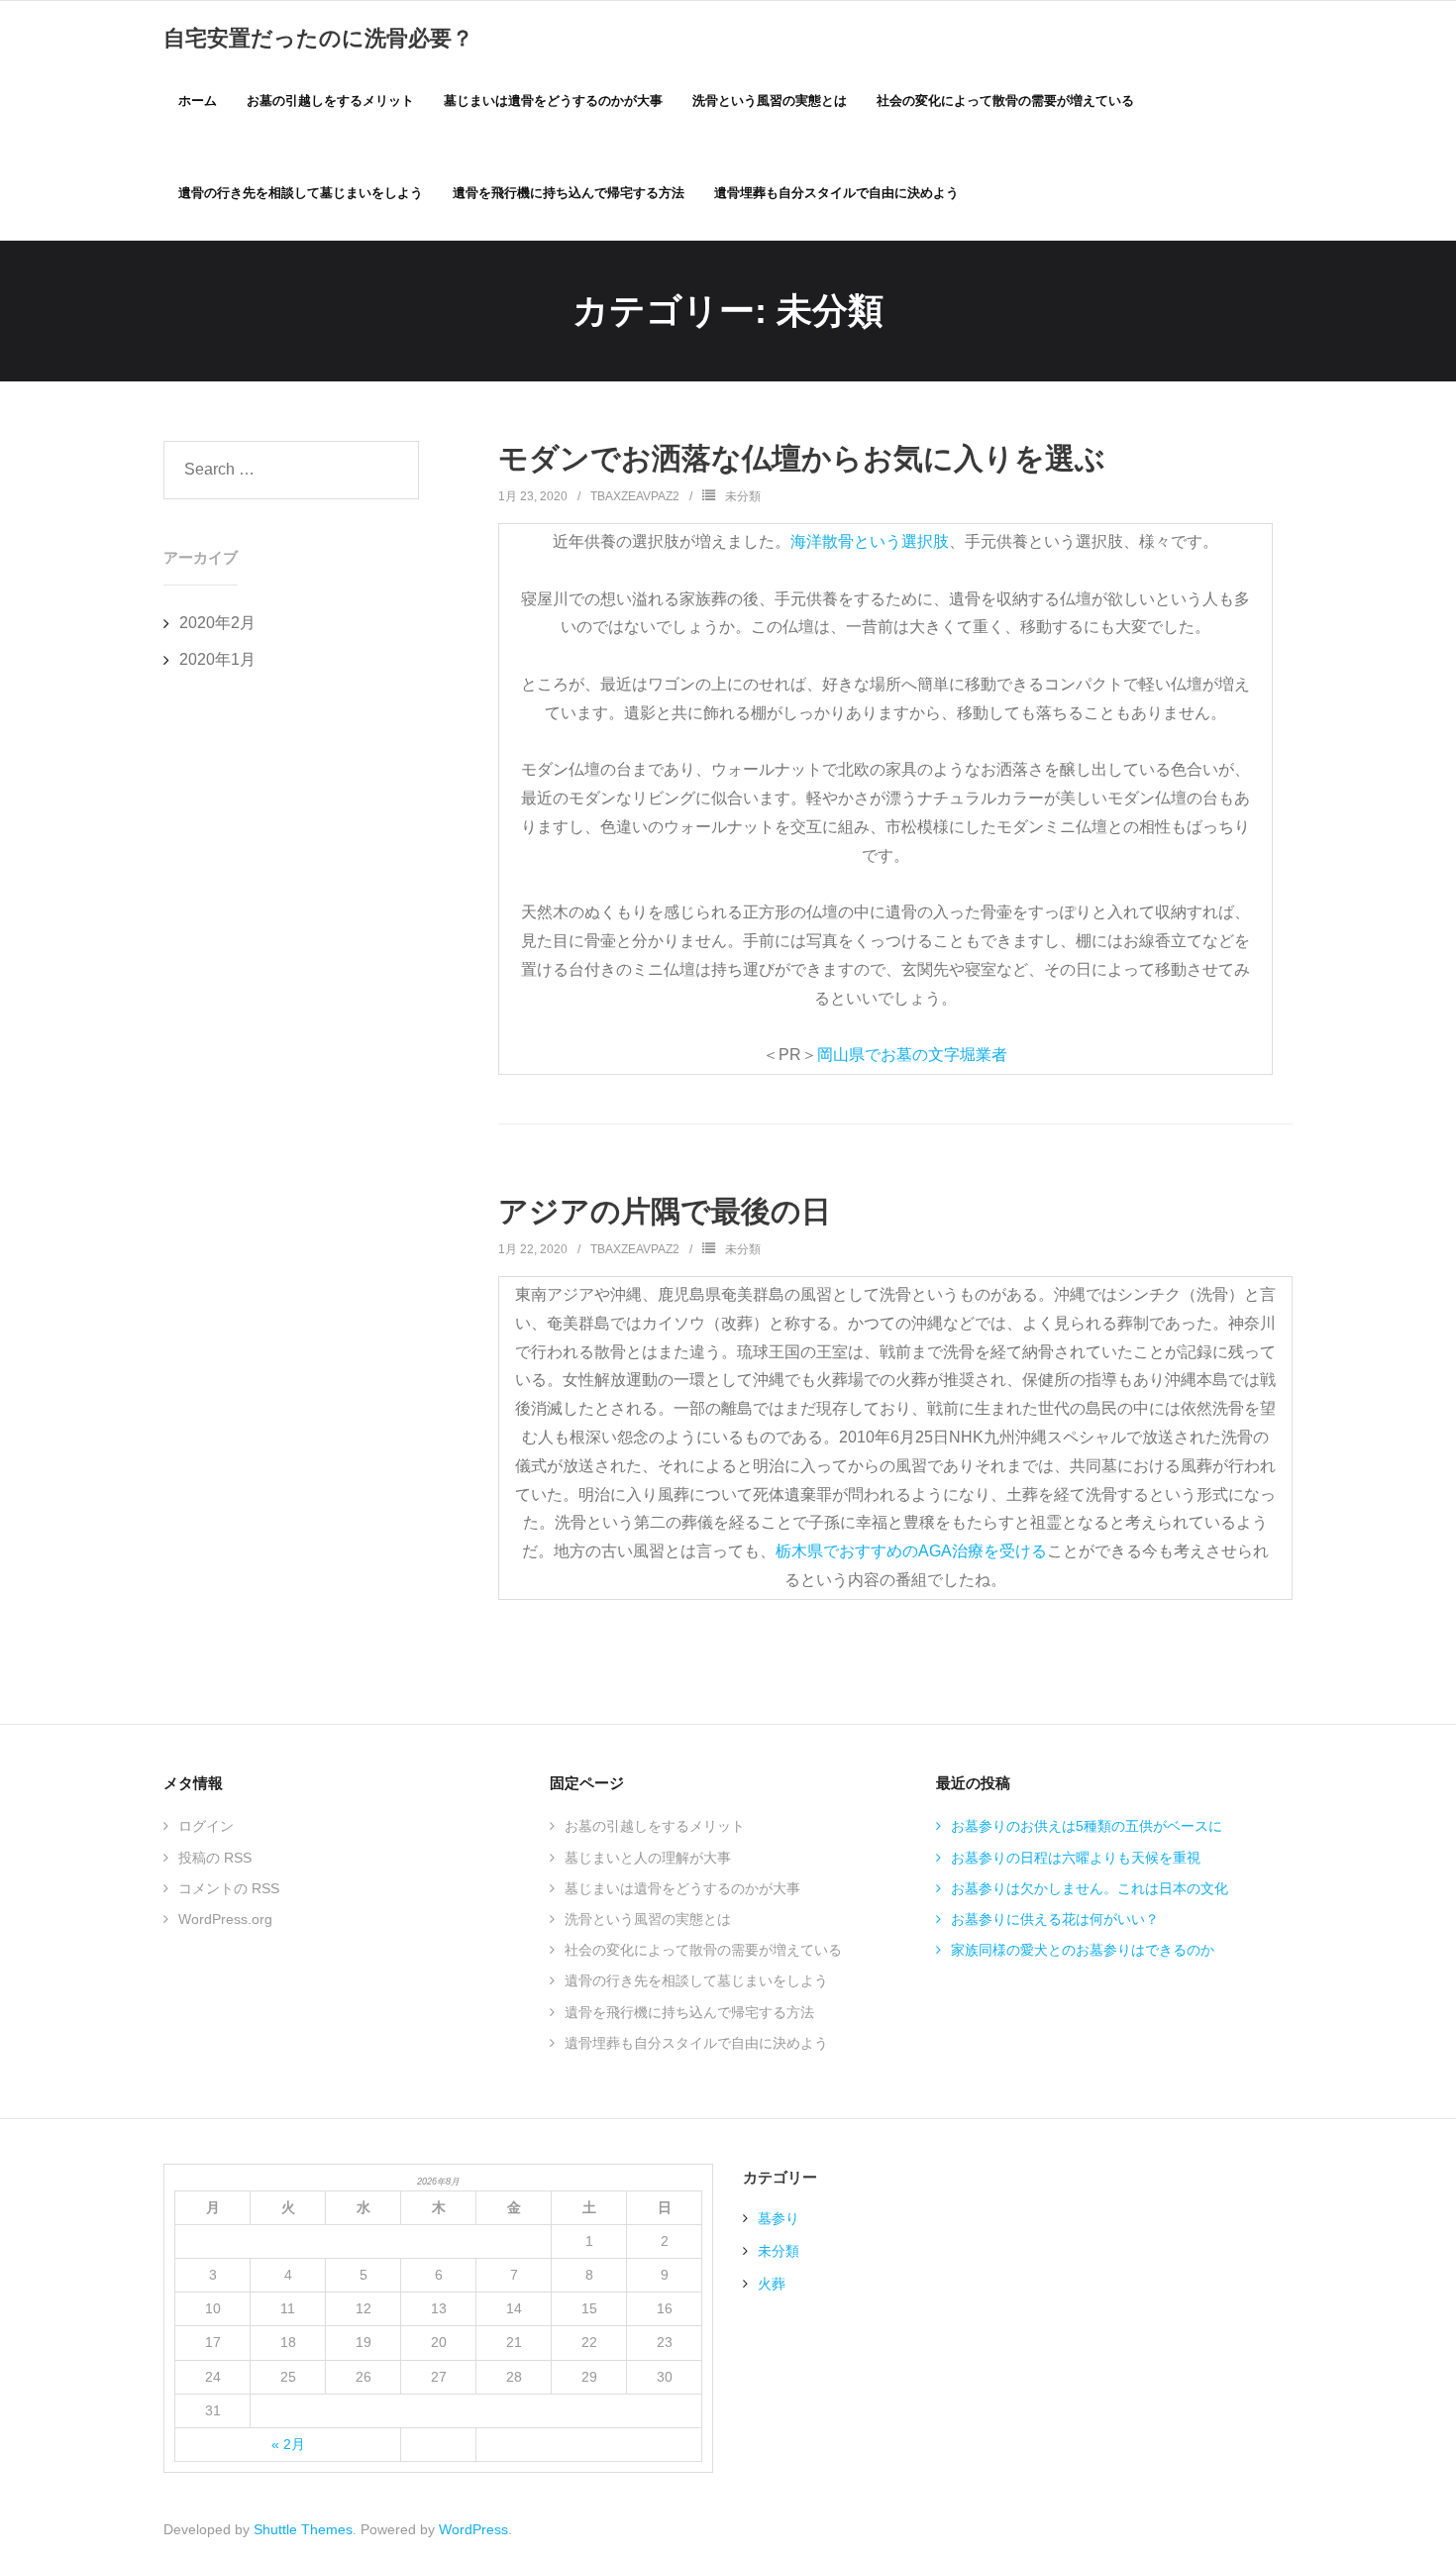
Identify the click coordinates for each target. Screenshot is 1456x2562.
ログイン (206, 1826)
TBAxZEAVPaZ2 (635, 496)
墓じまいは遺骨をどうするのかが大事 (682, 1888)
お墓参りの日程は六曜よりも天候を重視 (1076, 1858)
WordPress (473, 2529)
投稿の (215, 1858)
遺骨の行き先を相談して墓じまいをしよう (696, 1980)
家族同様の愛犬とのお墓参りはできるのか (1083, 1950)
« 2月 (288, 2444)
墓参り (779, 2218)
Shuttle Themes (303, 2529)
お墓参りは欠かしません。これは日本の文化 (1090, 1888)
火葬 (772, 2284)
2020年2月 (217, 623)
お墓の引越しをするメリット (655, 1826)
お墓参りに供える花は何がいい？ (1055, 1919)
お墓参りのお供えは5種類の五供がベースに (1087, 1826)
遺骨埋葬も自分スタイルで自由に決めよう (696, 2043)
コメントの (229, 1888)
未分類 (743, 496)
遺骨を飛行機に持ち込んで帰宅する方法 (689, 2012)
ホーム (198, 101)
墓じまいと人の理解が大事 (648, 1858)
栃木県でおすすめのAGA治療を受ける (911, 1551)
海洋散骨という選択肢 (870, 541)
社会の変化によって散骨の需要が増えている (703, 1950)
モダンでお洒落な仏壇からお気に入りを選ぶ (802, 458)
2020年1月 (217, 659)
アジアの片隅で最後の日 (665, 1211)
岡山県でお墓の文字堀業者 (912, 1055)
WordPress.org (225, 1919)
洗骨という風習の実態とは (648, 1919)
